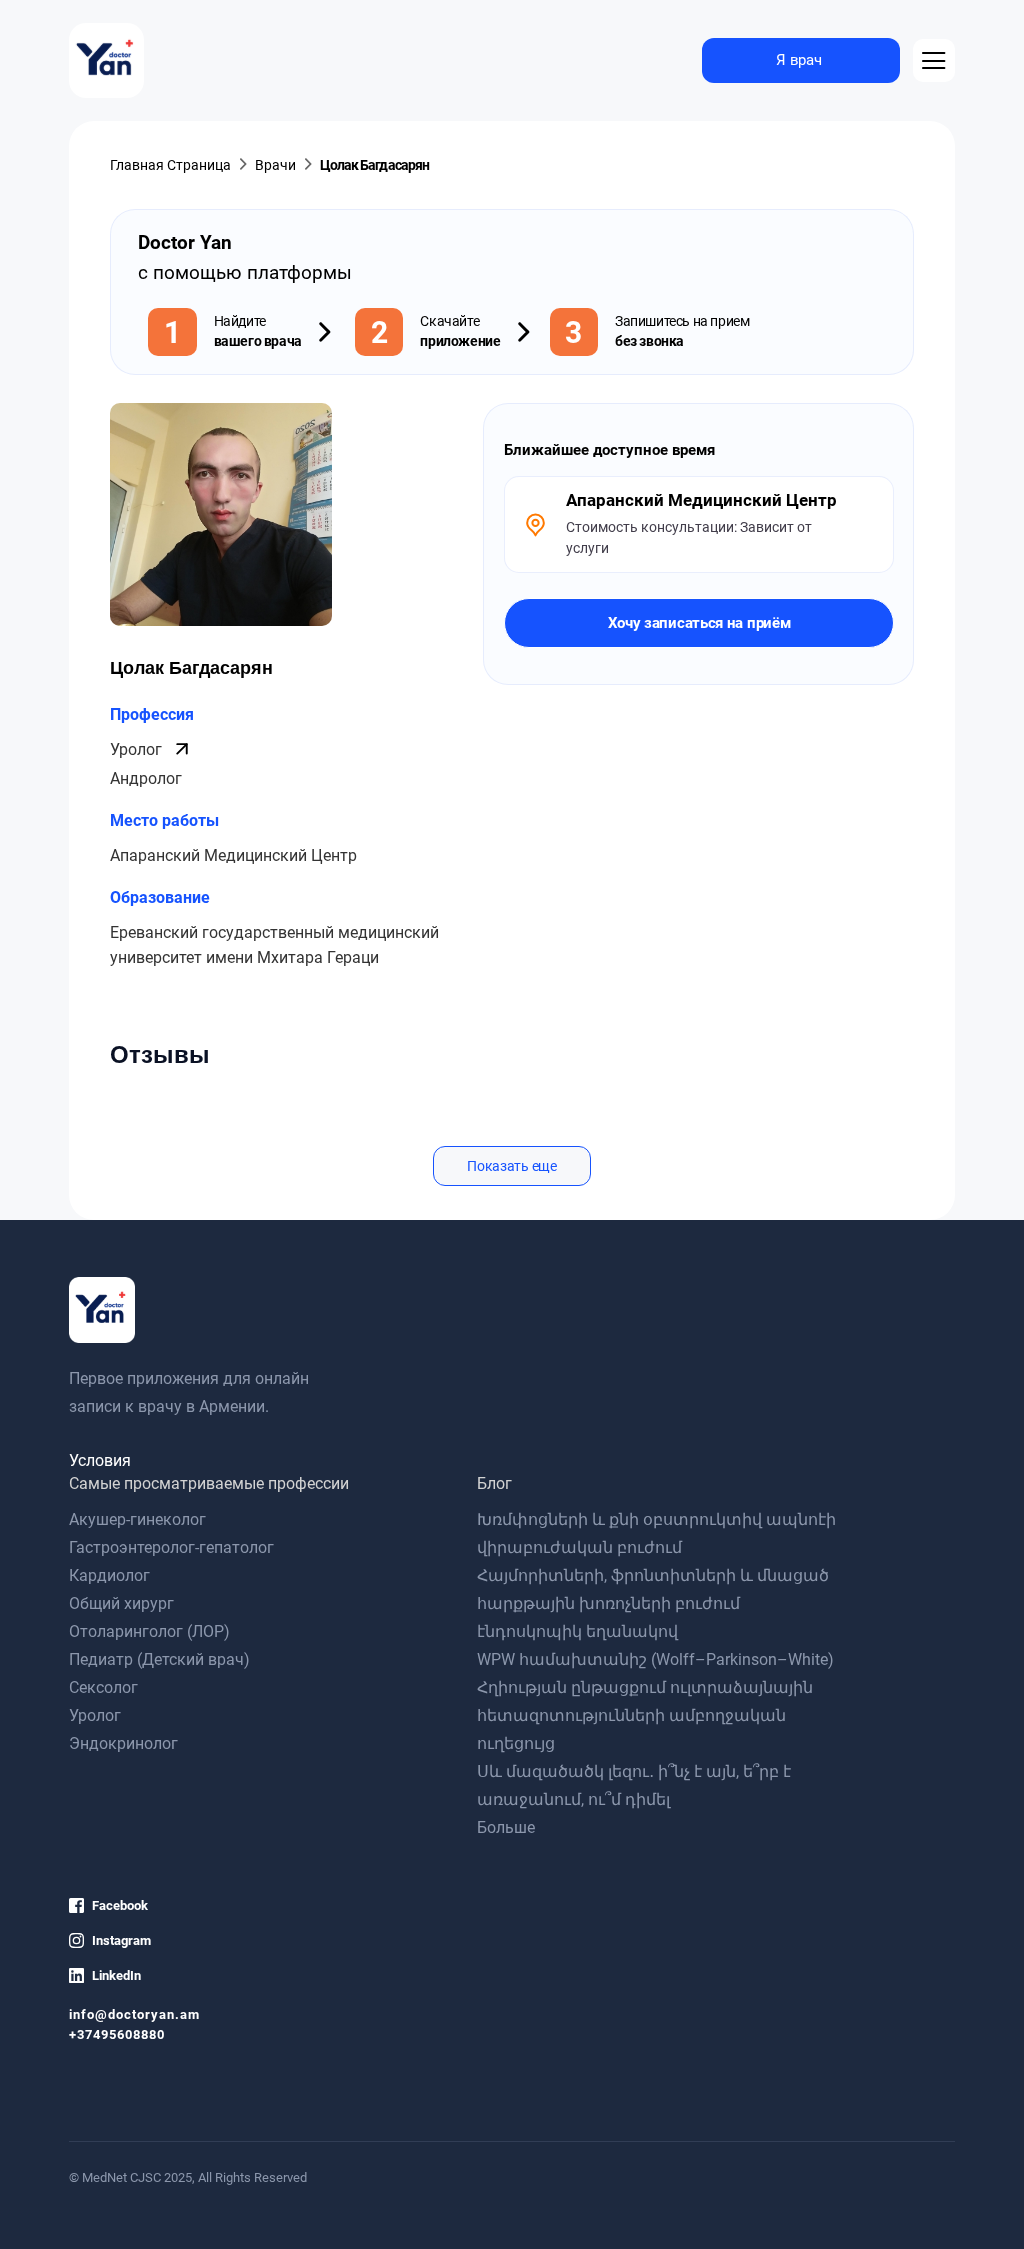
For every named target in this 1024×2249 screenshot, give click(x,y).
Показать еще (511, 1166)
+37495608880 (117, 2034)
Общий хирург (121, 1603)
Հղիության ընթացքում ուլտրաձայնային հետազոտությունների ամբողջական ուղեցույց (645, 1715)
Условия (100, 1460)
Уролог (138, 749)
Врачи (275, 165)
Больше (506, 1827)
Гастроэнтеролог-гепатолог (171, 1547)
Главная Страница (170, 165)
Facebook (120, 1905)
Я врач (798, 60)
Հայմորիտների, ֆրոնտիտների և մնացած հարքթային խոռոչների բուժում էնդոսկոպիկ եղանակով (653, 1603)
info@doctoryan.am (134, 2014)
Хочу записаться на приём (699, 623)
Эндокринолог (123, 1743)
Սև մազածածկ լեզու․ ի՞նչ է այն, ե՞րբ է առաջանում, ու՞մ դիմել (634, 1785)
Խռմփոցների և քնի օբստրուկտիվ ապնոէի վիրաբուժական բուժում (656, 1533)
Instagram (121, 1940)
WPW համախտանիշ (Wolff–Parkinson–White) (655, 1659)
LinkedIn (116, 1975)
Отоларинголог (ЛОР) (149, 1631)
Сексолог (103, 1687)
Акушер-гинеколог (137, 1519)
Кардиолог (109, 1575)
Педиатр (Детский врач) (159, 1659)
